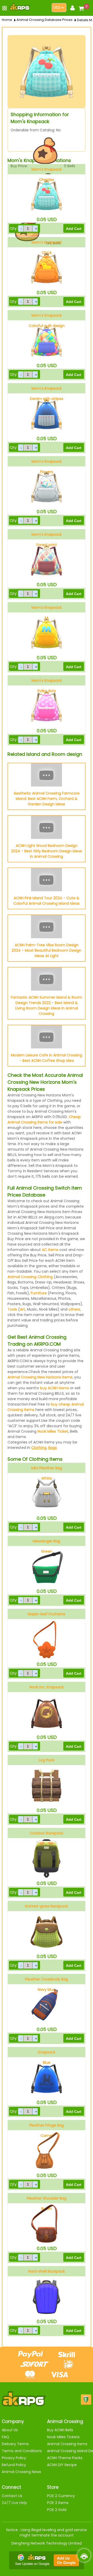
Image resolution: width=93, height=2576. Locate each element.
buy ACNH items (55, 1388)
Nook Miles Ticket (53, 1431)
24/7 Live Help (14, 2503)
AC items (50, 1250)
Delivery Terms (15, 2444)
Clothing (39, 1448)
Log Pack (47, 1760)
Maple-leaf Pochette (47, 1614)
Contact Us (12, 2496)
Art (22, 1309)
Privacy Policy (14, 2458)
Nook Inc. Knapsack (47, 1687)
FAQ (5, 2437)
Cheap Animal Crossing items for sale (44, 1120)
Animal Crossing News (21, 2472)
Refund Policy (14, 2465)
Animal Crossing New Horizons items (40, 1377)
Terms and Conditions (22, 2451)
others (74, 1309)
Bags (53, 1448)
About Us (10, 2430)
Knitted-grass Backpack (47, 1906)
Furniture (39, 1293)
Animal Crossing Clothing (30, 1277)
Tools (12, 1309)
